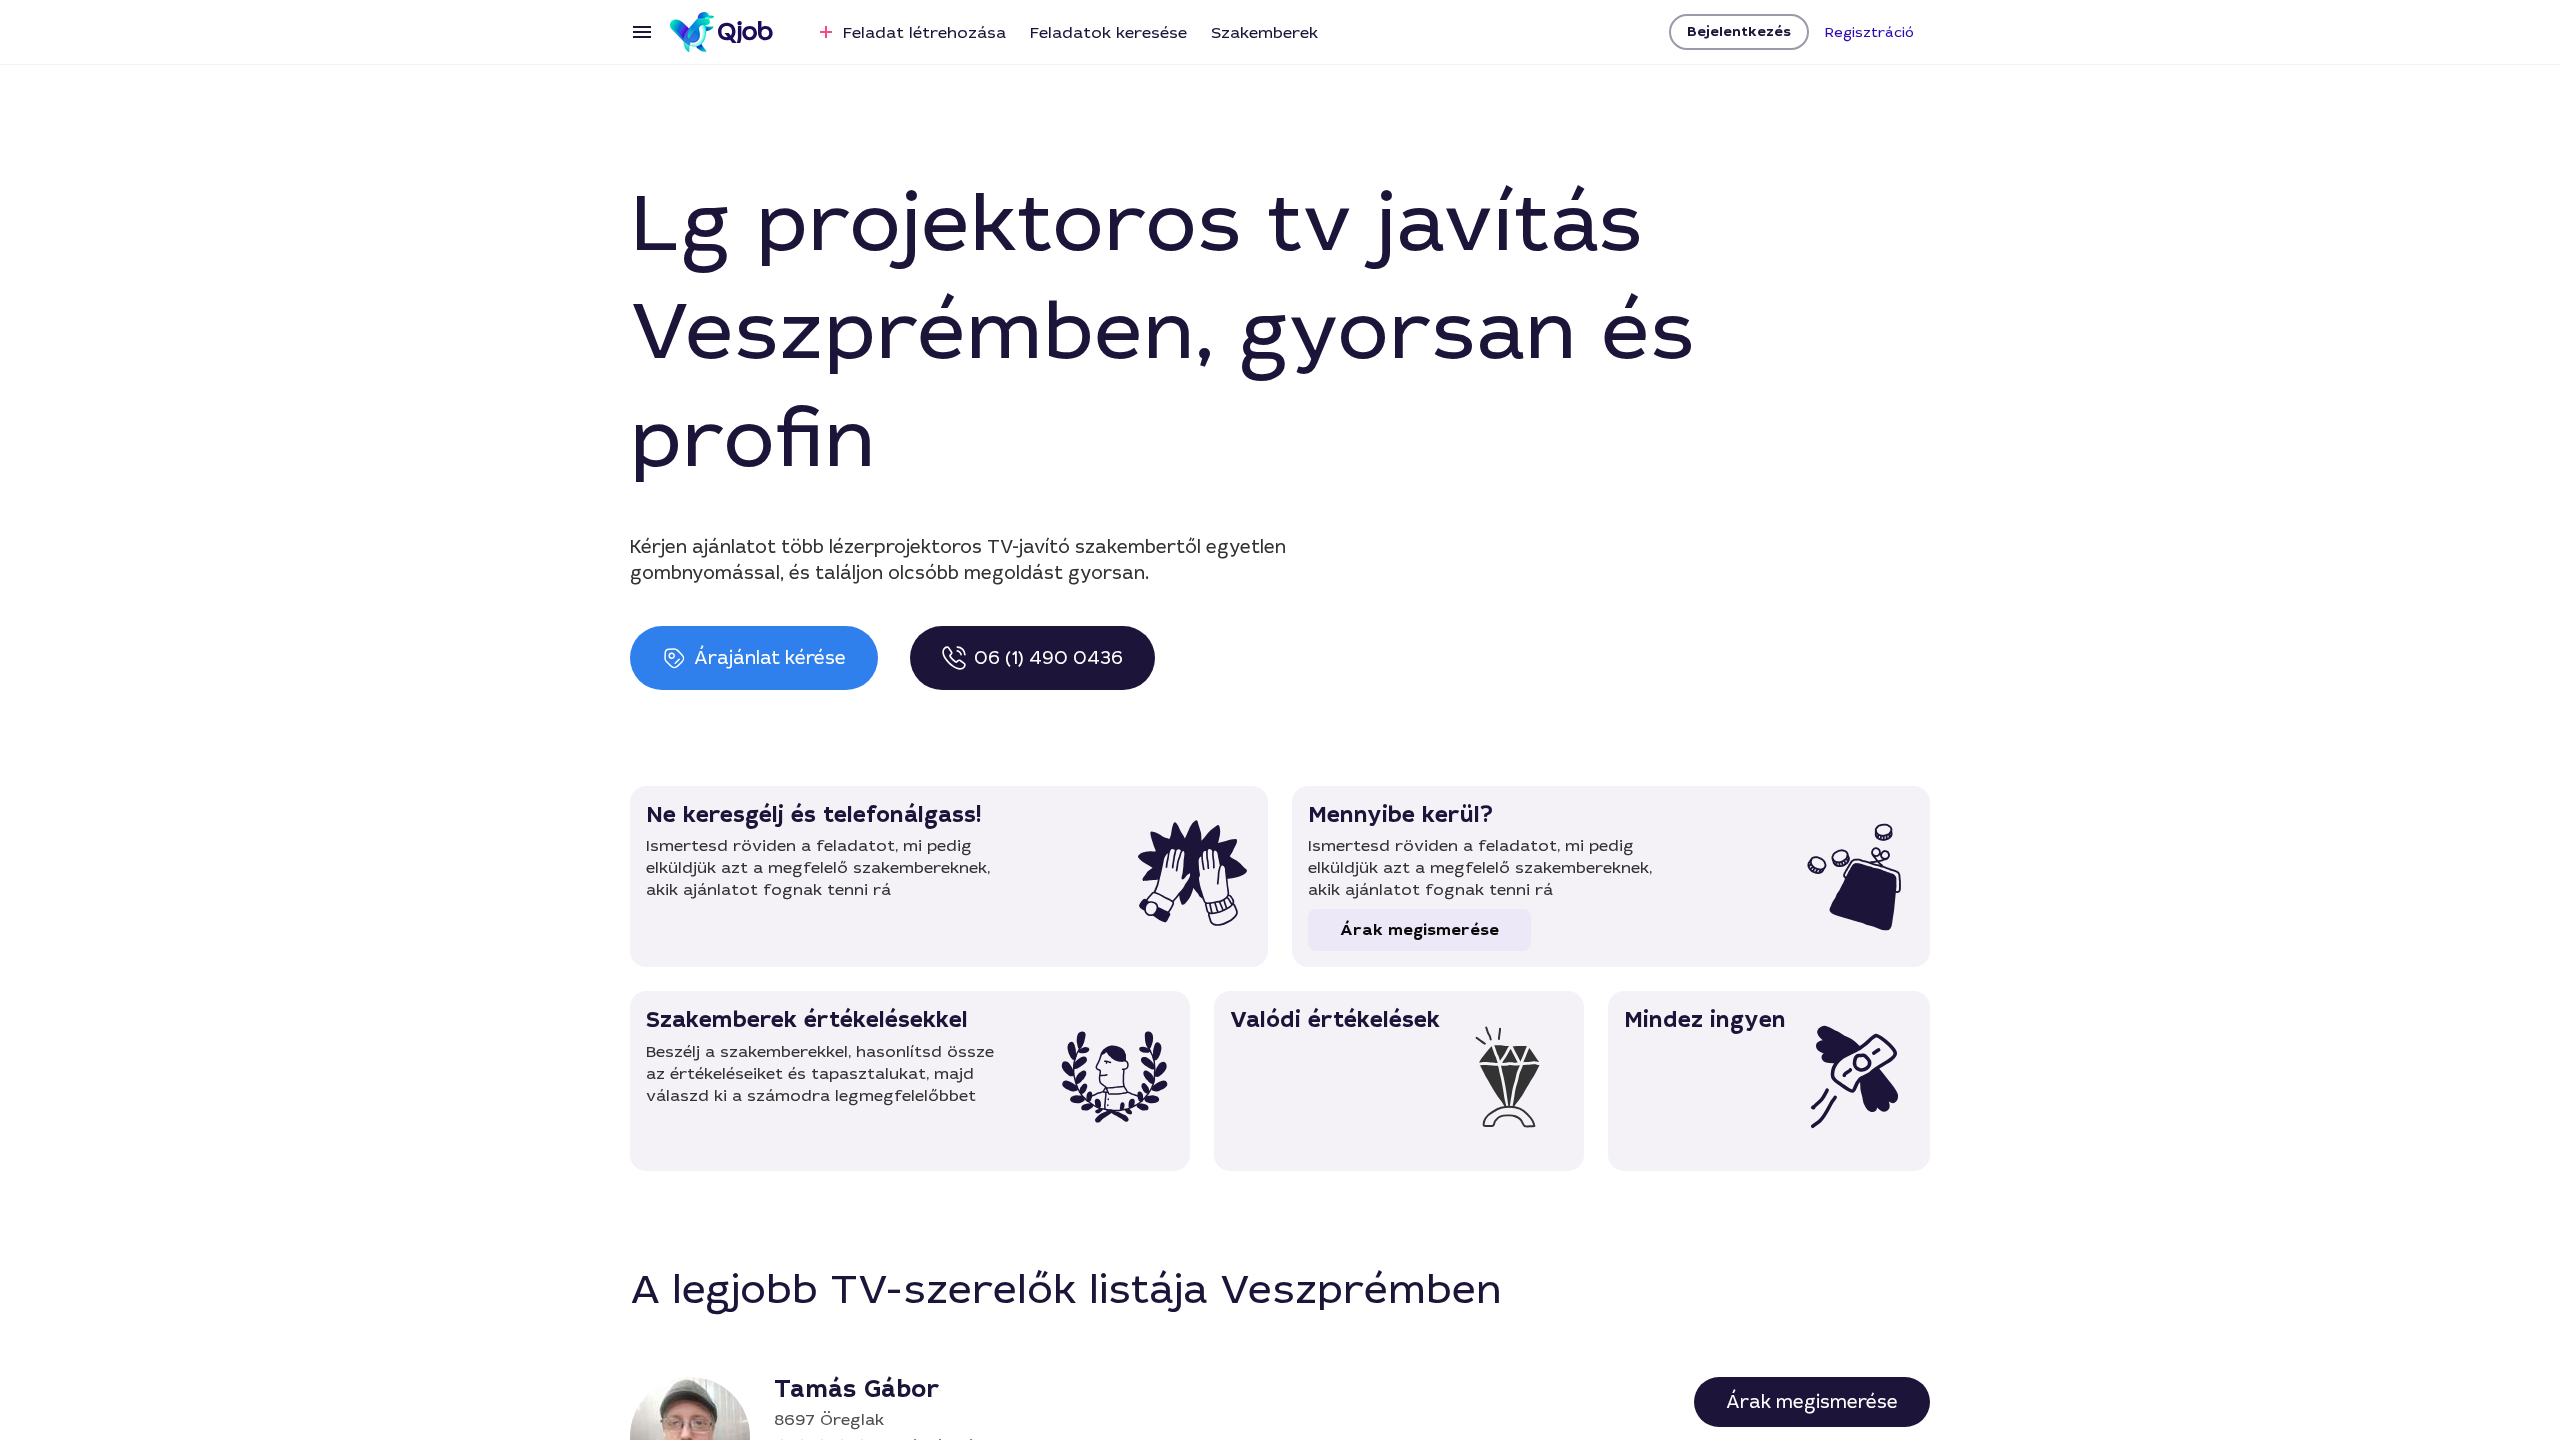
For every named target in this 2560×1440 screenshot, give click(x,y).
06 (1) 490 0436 (1048, 658)
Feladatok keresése (1108, 32)
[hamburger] (642, 32)
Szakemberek (1264, 32)
